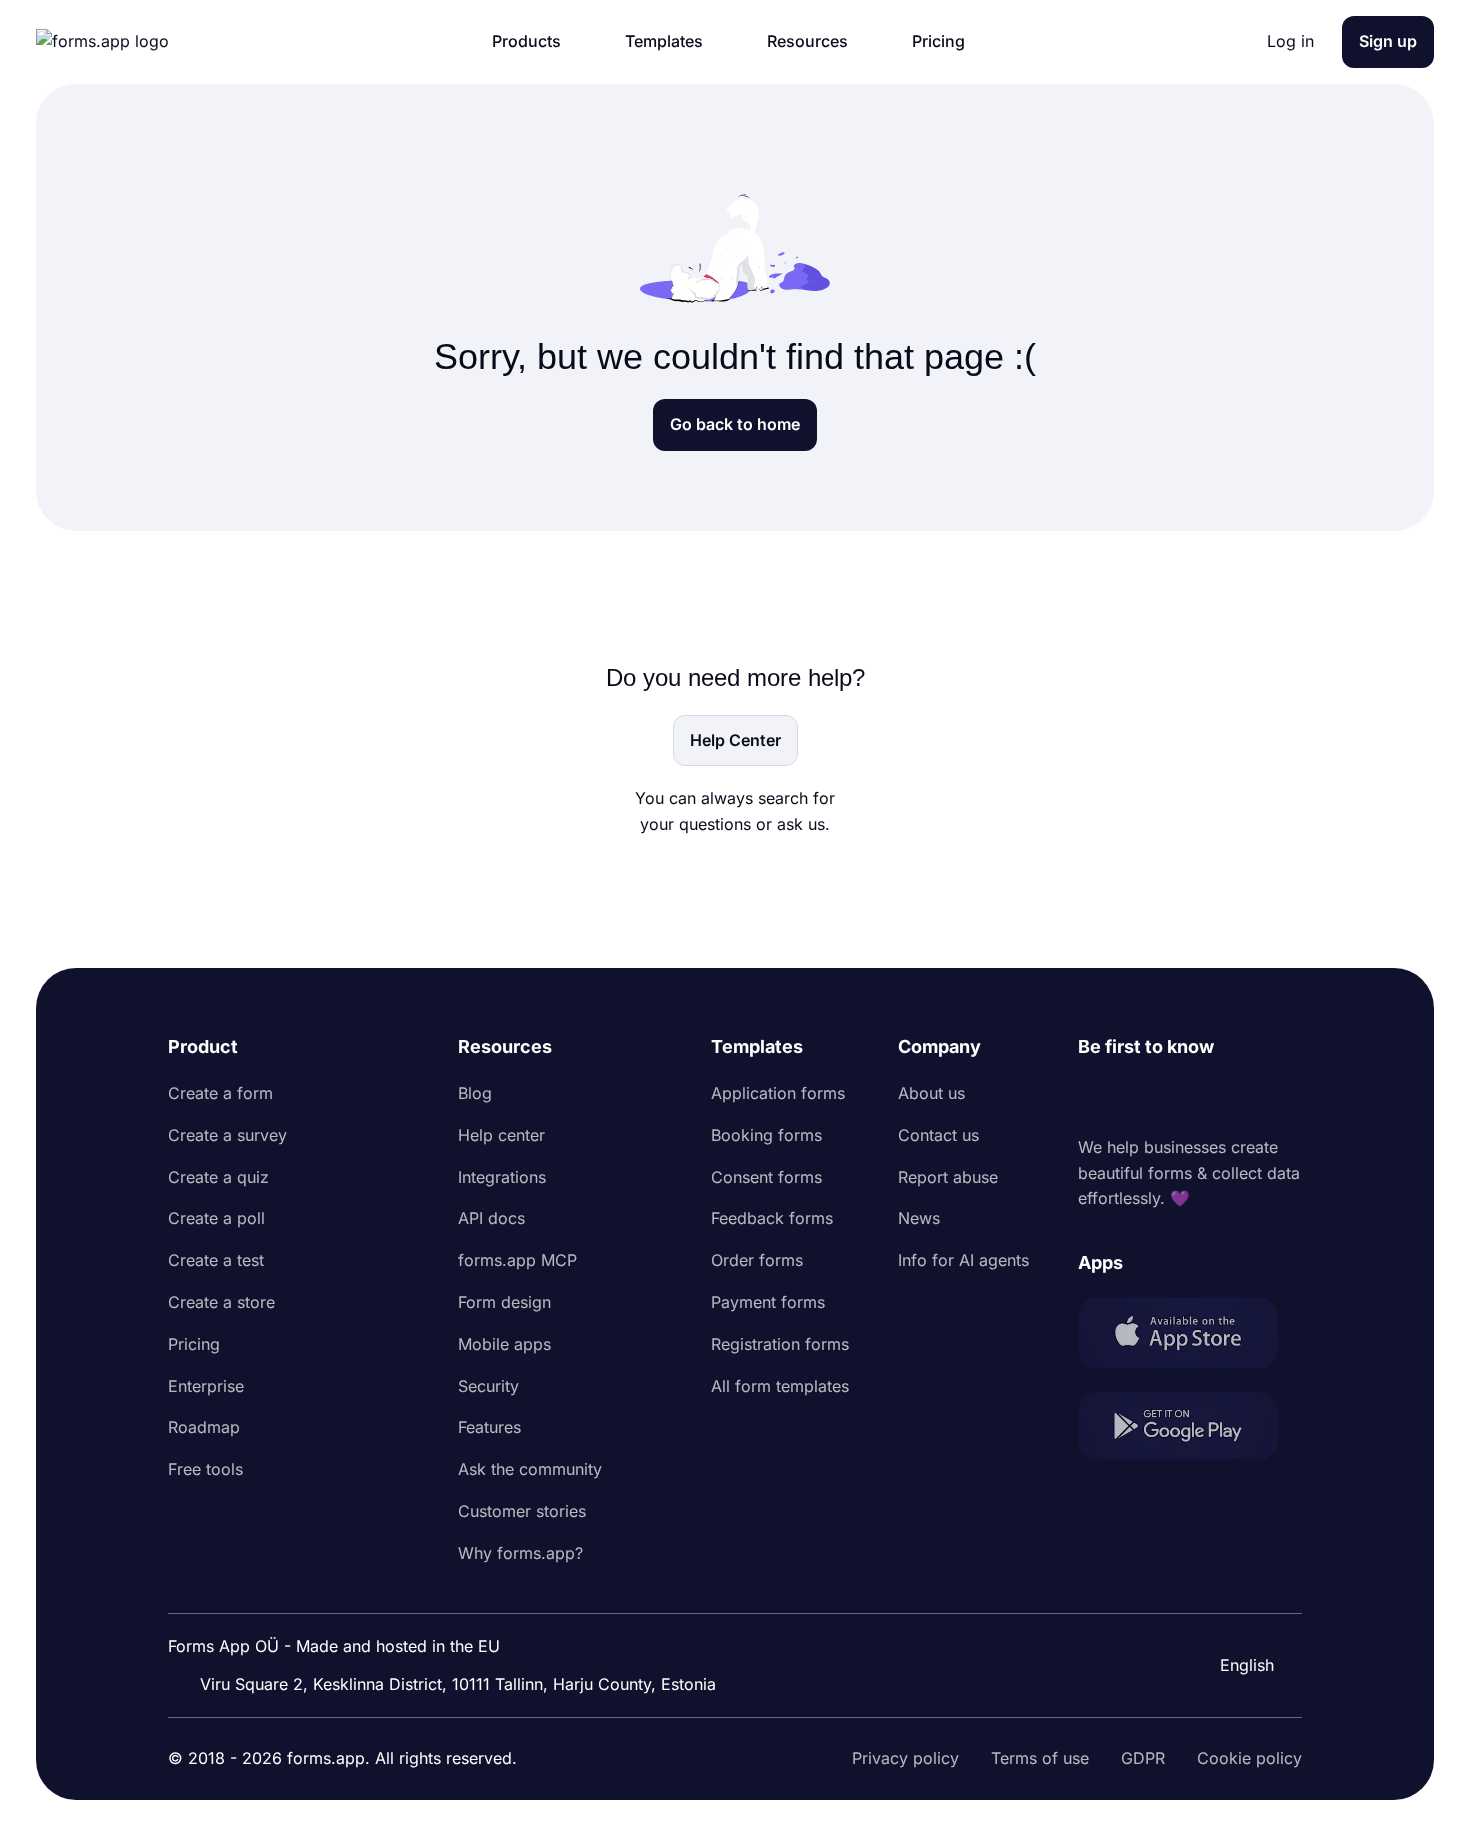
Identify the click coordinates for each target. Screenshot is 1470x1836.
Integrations (502, 1177)
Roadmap (204, 1427)
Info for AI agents (963, 1260)
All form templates (780, 1386)
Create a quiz (218, 1177)
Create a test (216, 1260)
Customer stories (522, 1511)
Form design (504, 1302)
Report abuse (948, 1177)
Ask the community (530, 1469)
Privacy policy (905, 1758)
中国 (1234, 1611)
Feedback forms (772, 1218)
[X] (1182, 1098)
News (919, 1218)
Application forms (778, 1093)
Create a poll (216, 1218)
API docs (491, 1218)
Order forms (757, 1260)
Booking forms (766, 1135)
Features (489, 1427)
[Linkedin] (1094, 1098)
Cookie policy (1249, 1758)
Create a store (221, 1302)
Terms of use (1040, 1758)
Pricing (194, 1344)
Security (488, 1386)
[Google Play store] (1190, 1429)
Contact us (938, 1135)
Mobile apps (504, 1344)
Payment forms (768, 1302)
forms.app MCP (517, 1260)
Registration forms (780, 1344)
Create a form (220, 1093)
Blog (475, 1093)
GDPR (1143, 1758)
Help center (501, 1135)
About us (931, 1093)
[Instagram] (1138, 1098)
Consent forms (766, 1177)
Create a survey (227, 1135)
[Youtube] (1226, 1098)
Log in (1290, 41)
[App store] (1190, 1336)
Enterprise (206, 1386)
